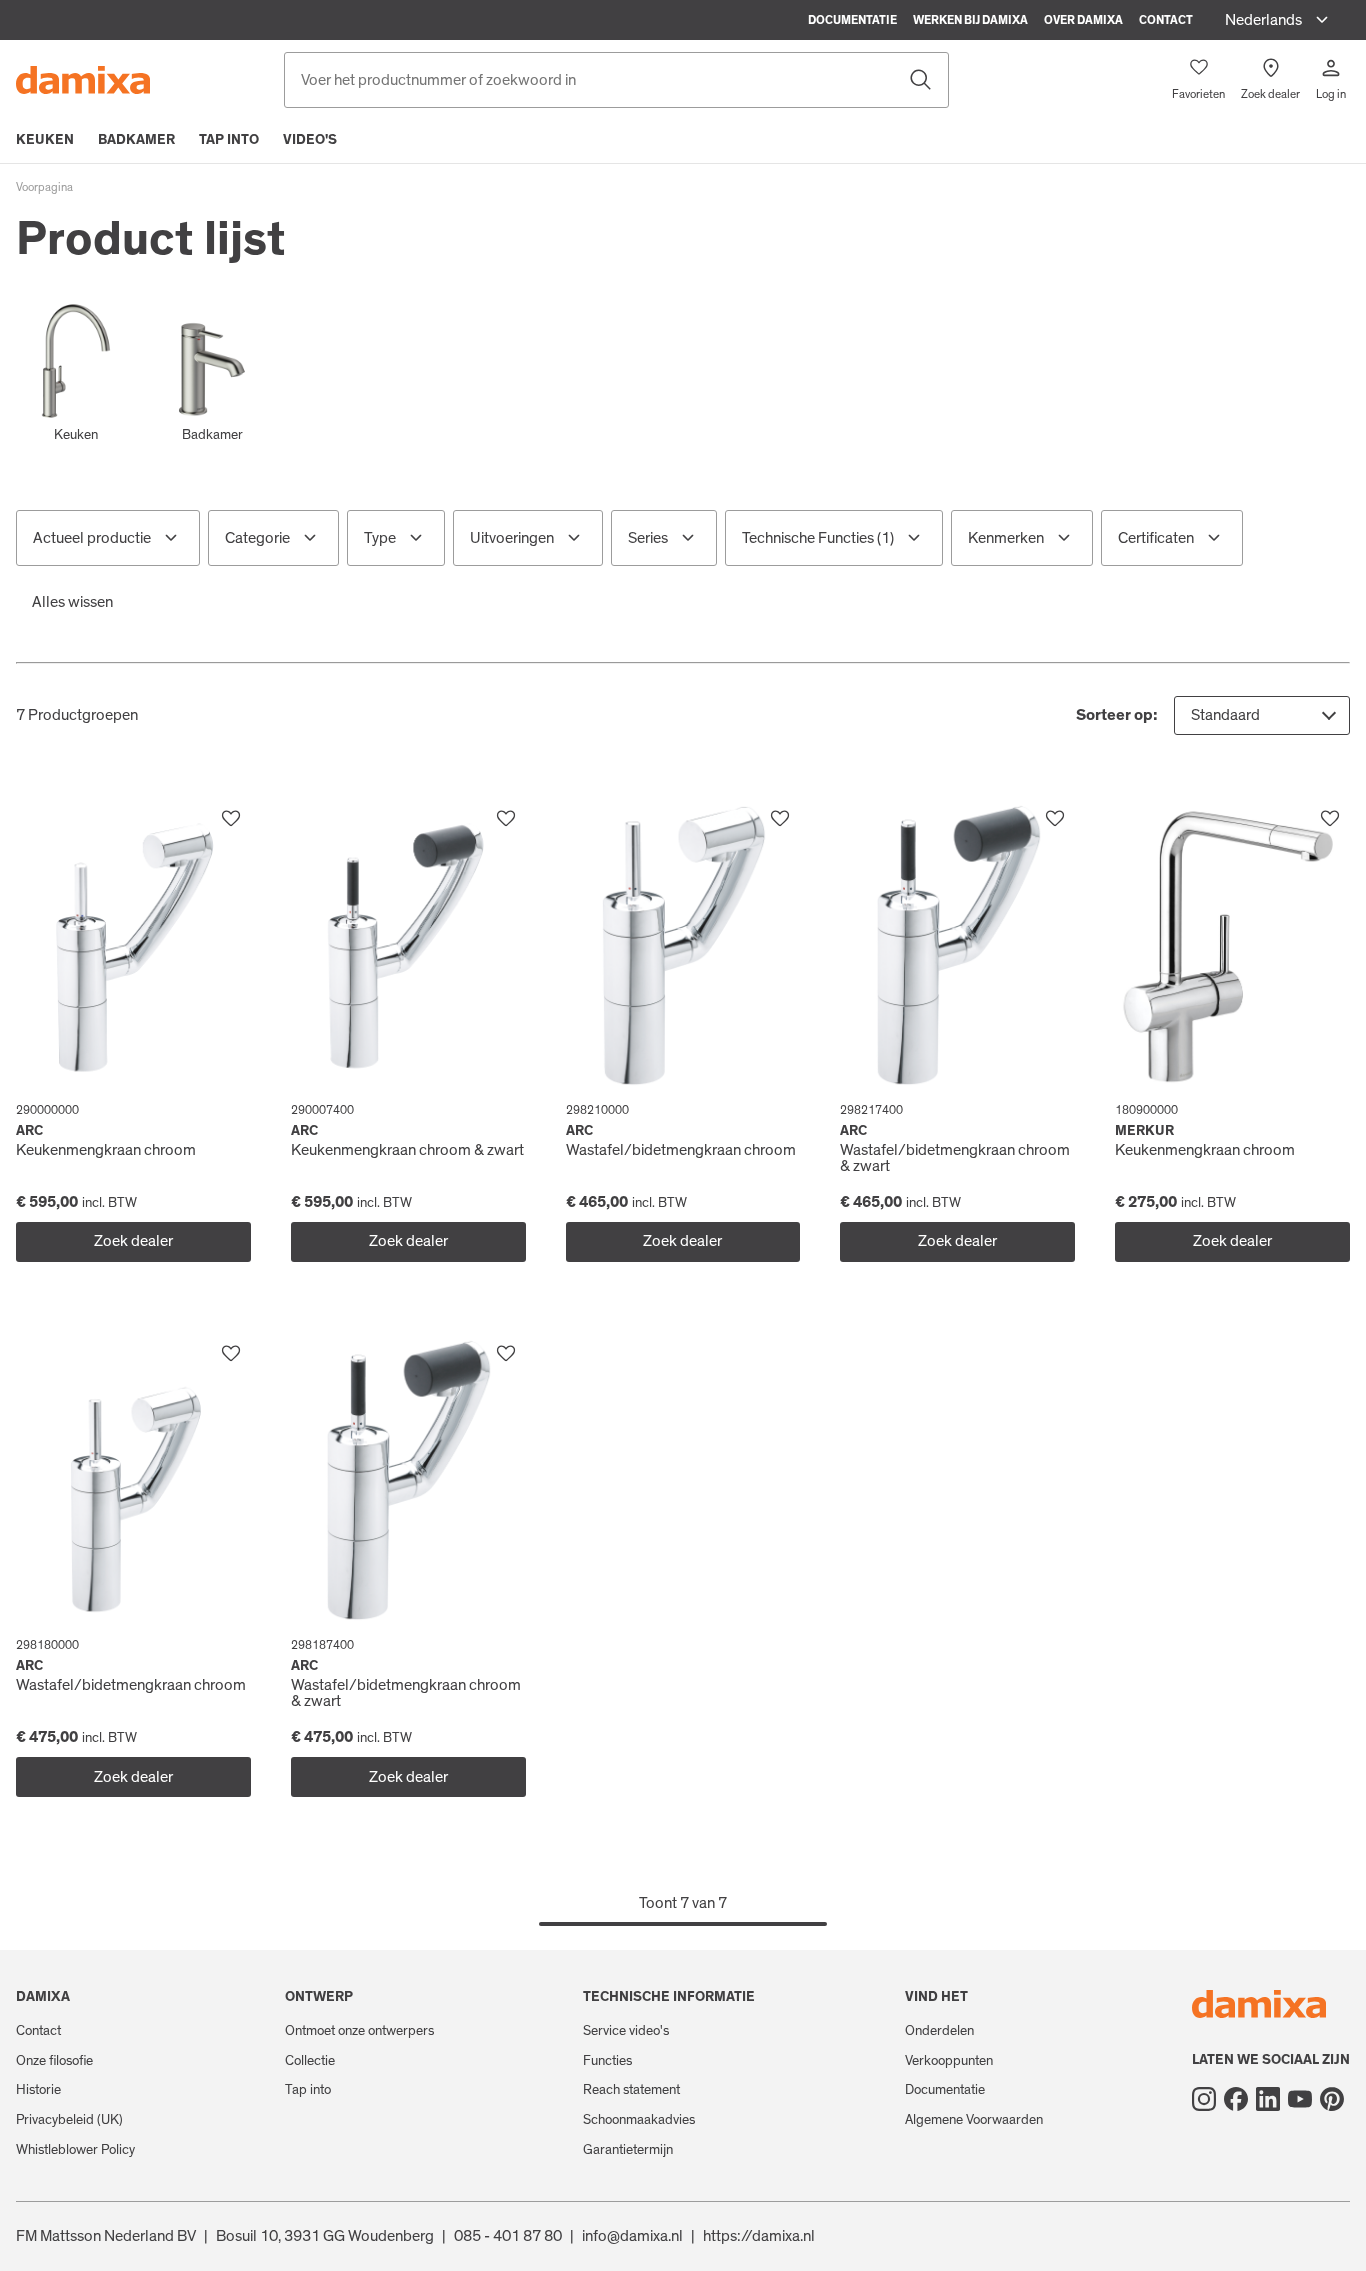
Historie (38, 2090)
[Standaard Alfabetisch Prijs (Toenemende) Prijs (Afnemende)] (1262, 715)
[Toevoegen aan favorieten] (231, 819)
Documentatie (852, 20)
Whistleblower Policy (75, 2150)
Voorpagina (44, 187)
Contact (1166, 20)
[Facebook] (1236, 2099)
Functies (607, 2061)
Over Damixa (1083, 20)
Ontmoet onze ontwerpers (359, 2031)
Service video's (626, 2031)
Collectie (310, 2061)
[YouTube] (1300, 2099)
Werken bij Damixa (970, 20)
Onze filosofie (54, 2061)
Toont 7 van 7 (683, 1903)
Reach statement (631, 2090)
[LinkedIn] (1268, 2099)
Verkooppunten (949, 2061)
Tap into (229, 140)
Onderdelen (939, 2031)
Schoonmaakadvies (639, 2120)
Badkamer (136, 140)
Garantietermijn (628, 2150)
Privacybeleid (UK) (69, 2120)
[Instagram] (1204, 2099)
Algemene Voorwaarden (974, 2120)
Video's (310, 140)
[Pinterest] (1332, 2099)
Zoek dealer (133, 1241)
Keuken (45, 140)
